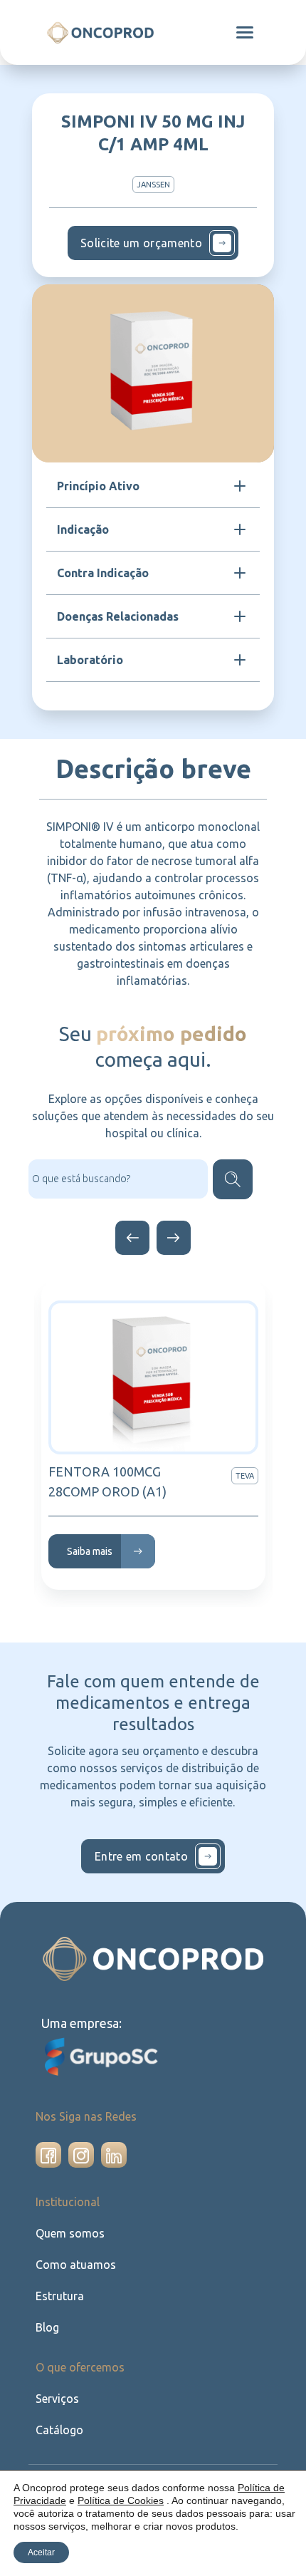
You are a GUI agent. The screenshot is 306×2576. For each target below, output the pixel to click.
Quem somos (70, 2233)
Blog (47, 2327)
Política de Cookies (121, 2500)
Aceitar (41, 2552)
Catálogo (59, 2430)
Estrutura (60, 2296)
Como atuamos (76, 2265)
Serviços (57, 2399)
